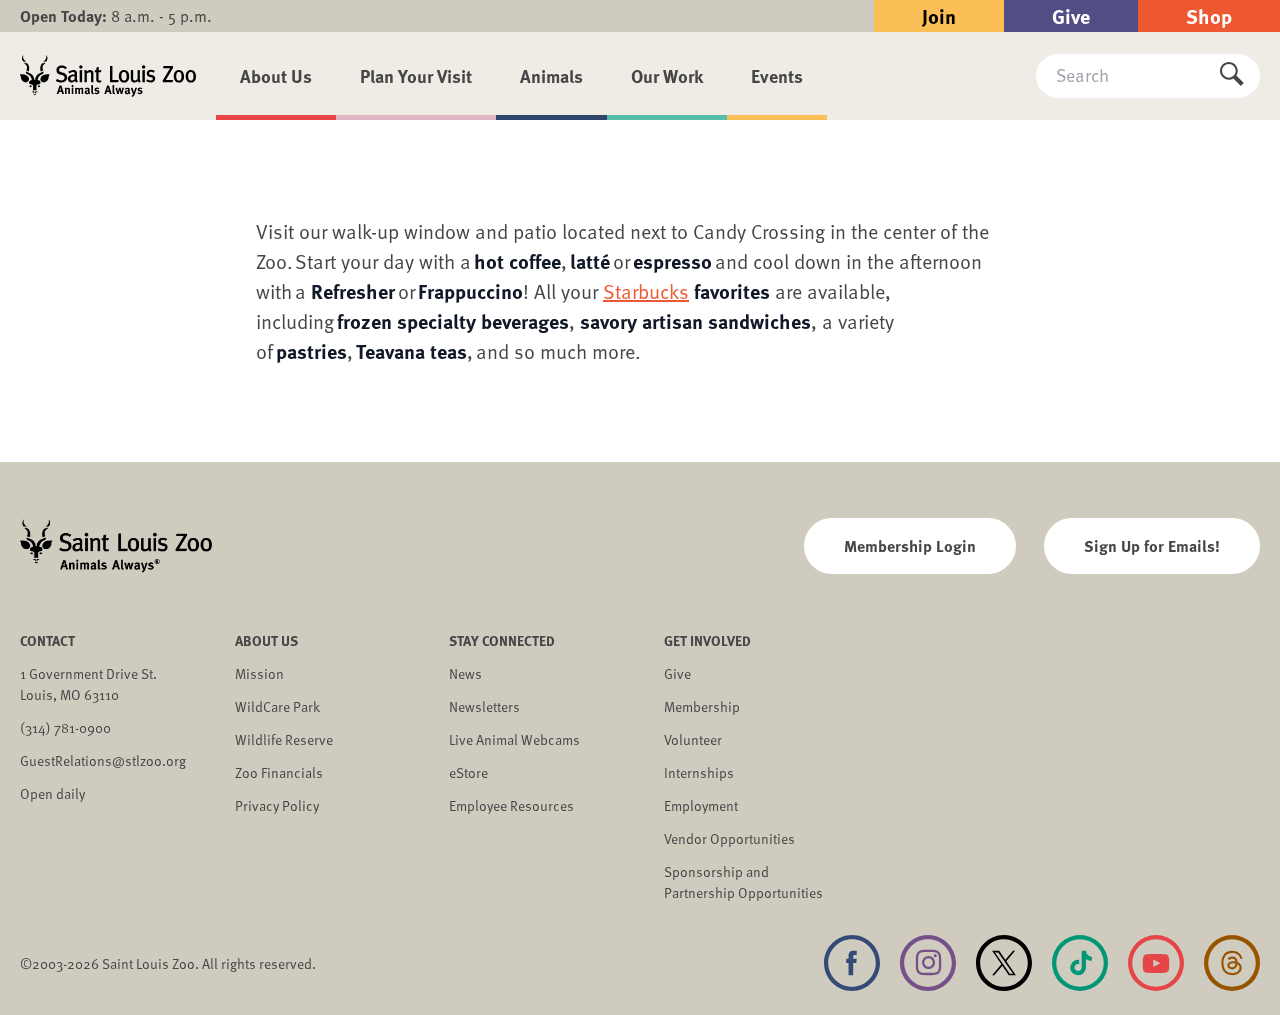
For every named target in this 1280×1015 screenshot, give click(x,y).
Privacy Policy (277, 805)
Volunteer (693, 739)
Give (1071, 15)
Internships (699, 772)
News (465, 673)
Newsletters (484, 706)
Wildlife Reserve (284, 739)
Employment (701, 805)
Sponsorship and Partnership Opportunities (743, 882)
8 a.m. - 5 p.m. (116, 16)
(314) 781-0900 (65, 727)
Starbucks (646, 291)
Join (939, 15)
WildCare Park (277, 706)
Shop (1209, 15)
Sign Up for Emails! (1152, 545)
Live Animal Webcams (514, 739)
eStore (468, 772)
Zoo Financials (279, 772)
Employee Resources (511, 805)
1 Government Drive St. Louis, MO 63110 (88, 684)
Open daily (52, 793)
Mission (259, 673)
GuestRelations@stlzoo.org (103, 760)
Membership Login (910, 545)
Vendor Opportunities (729, 838)
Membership (702, 706)
